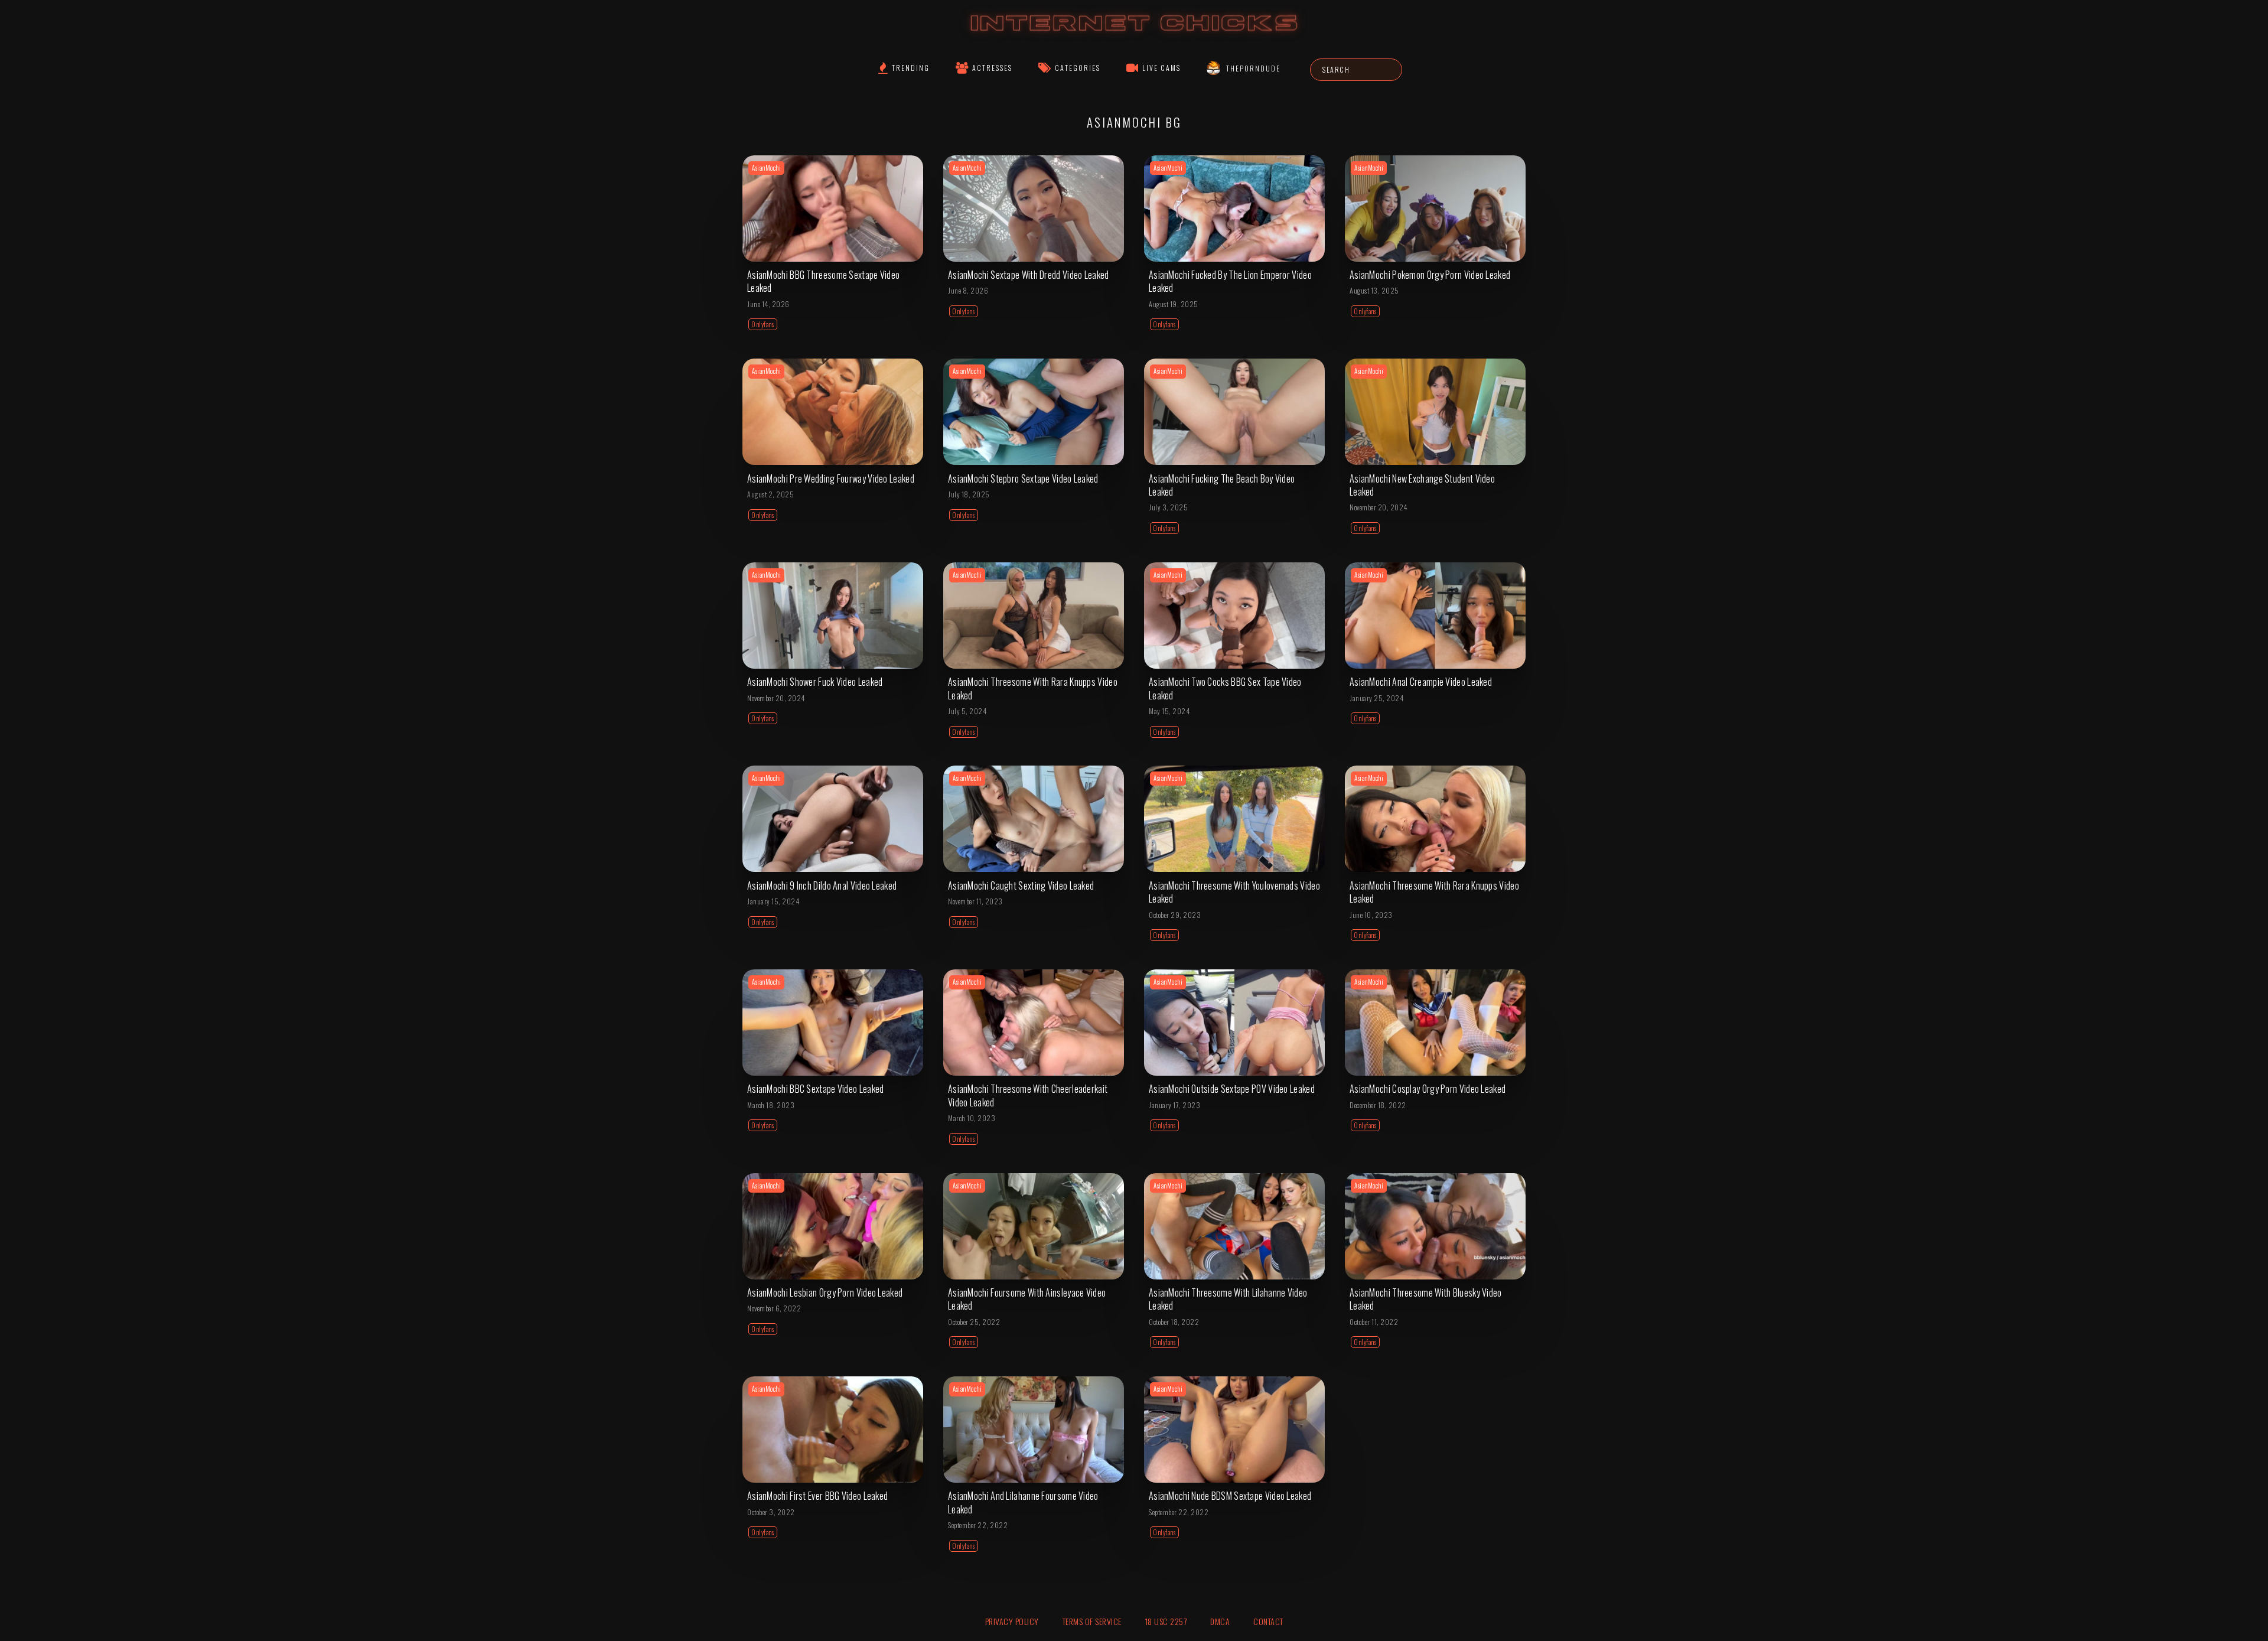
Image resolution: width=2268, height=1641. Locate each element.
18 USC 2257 (1166, 1621)
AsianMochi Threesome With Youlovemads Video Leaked (1234, 892)
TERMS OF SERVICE (1092, 1621)
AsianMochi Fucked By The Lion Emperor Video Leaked (1230, 281)
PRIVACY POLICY (1012, 1621)
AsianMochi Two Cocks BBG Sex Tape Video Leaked (1225, 688)
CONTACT (1268, 1621)
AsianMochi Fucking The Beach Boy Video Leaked (1222, 485)
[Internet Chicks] (1134, 35)
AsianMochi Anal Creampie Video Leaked (1421, 682)
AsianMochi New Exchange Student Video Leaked (1422, 485)
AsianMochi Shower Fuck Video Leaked (815, 682)
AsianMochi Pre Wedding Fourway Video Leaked (831, 478)
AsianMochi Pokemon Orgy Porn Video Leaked (1430, 275)
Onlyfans (763, 324)
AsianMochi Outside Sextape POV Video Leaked (1232, 1089)
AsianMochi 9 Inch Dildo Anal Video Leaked (822, 885)
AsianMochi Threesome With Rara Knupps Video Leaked (1033, 688)
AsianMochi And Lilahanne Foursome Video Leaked (1023, 1502)
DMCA (1220, 1621)
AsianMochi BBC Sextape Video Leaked (816, 1089)
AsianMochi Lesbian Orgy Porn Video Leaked (825, 1292)
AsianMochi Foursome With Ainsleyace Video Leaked (1027, 1299)
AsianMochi (766, 168)
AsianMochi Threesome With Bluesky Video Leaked (1426, 1299)
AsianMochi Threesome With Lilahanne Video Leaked (1228, 1299)
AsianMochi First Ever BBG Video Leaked (817, 1496)
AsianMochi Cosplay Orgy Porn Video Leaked (1428, 1089)
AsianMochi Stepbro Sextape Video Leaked (1023, 478)
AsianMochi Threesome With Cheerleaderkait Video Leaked (1028, 1095)
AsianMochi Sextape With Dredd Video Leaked (1029, 275)
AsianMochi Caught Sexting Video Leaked (1021, 885)
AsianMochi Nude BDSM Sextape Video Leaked (1230, 1496)
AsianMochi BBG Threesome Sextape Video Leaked (823, 281)
